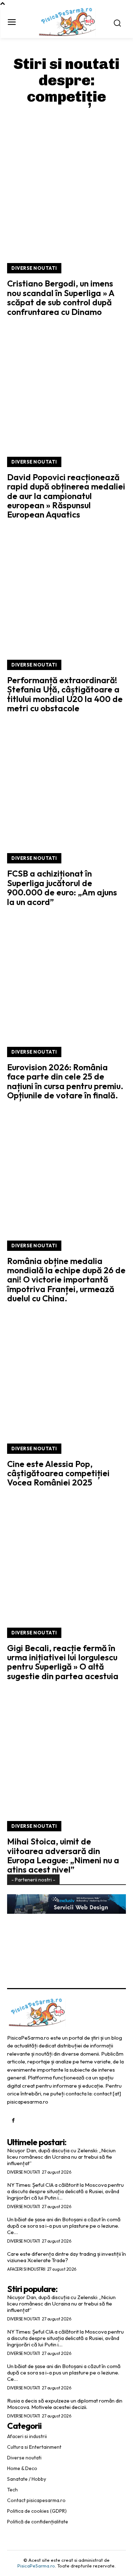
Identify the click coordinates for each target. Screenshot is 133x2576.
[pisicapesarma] (67, 22)
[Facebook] (13, 2121)
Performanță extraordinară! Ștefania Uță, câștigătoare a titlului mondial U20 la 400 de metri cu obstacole (65, 694)
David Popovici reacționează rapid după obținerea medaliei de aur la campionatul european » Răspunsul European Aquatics (66, 496)
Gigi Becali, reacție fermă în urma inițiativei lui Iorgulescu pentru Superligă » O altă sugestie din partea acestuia (63, 1662)
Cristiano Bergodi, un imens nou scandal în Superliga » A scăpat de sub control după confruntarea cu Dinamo (61, 297)
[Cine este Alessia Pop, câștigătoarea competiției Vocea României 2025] (66, 1373)
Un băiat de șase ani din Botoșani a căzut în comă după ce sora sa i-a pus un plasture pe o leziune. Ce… (64, 2226)
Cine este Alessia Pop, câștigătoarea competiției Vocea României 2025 (58, 1473)
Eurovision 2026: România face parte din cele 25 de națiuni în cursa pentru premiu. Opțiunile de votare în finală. (65, 1081)
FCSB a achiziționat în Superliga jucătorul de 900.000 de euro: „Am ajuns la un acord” (62, 887)
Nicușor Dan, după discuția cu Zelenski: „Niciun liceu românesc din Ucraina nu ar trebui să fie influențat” (61, 2157)
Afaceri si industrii (26, 2269)
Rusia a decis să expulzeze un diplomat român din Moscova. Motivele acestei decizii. (65, 2404)
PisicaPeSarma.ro (36, 2566)
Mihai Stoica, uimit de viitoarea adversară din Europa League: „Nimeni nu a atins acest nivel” (63, 1855)
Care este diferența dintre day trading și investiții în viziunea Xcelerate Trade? (66, 2257)
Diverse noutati (34, 268)
